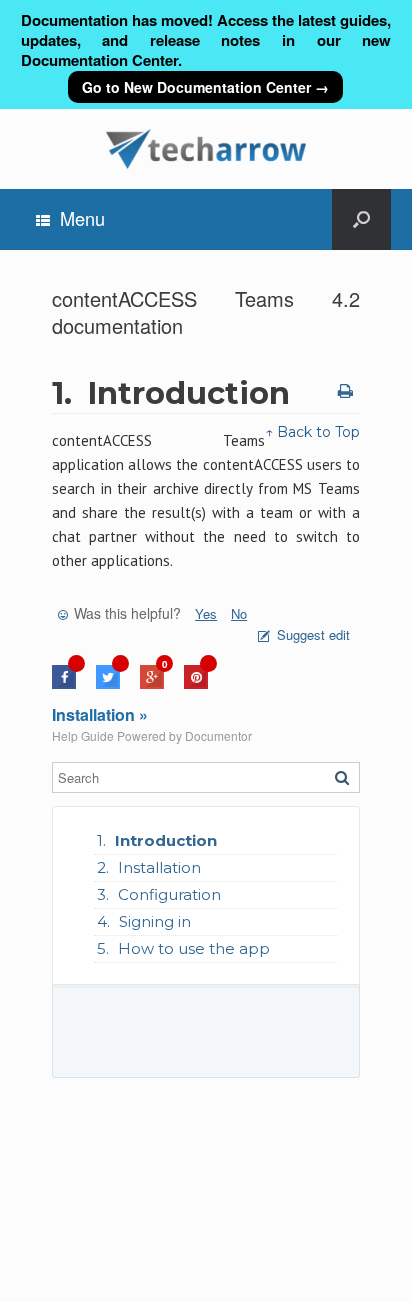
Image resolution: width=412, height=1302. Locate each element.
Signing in (155, 921)
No (239, 613)
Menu (82, 218)
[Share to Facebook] (64, 683)
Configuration (169, 894)
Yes (206, 613)
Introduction (166, 840)
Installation (159, 867)
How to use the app (194, 948)
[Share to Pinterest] (196, 683)
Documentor (218, 735)
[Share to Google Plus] (152, 683)
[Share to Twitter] (108, 683)
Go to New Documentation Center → (205, 87)
